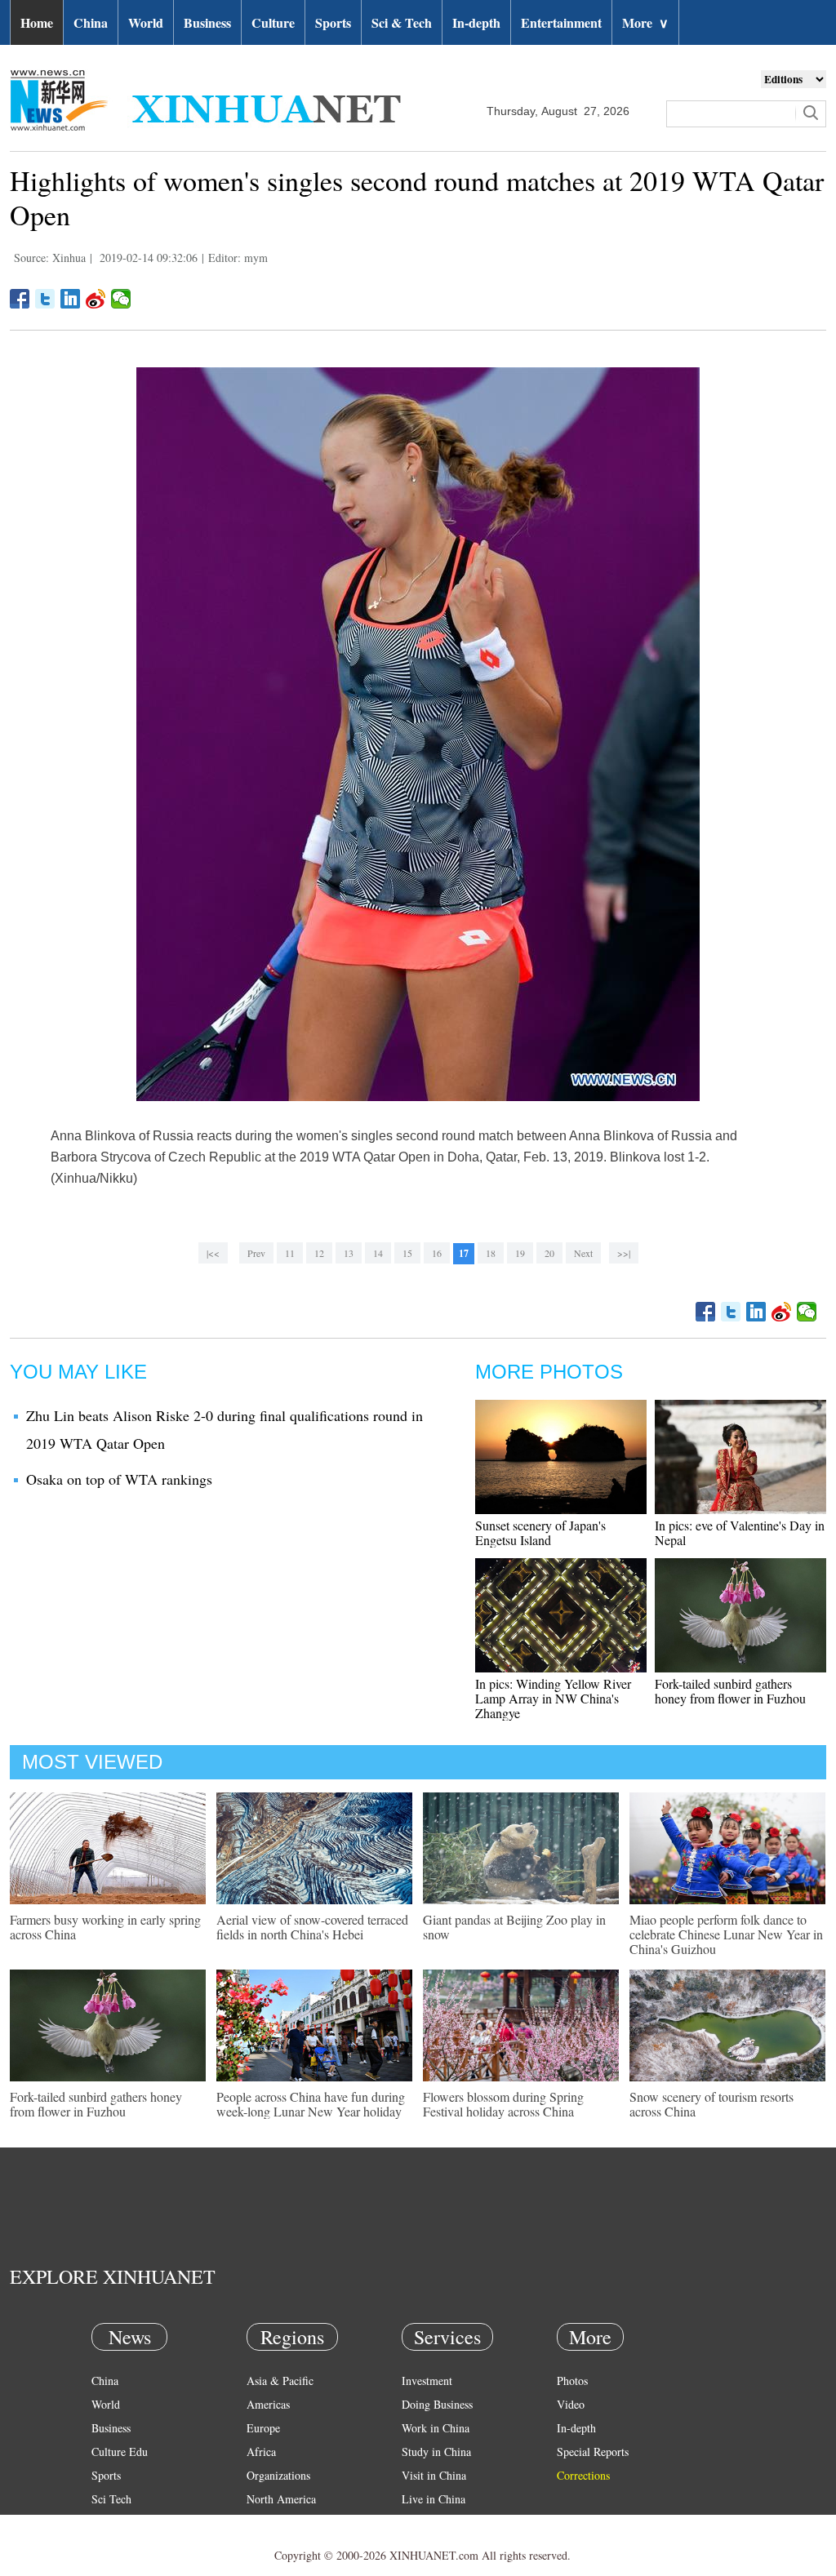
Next (583, 1253)
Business (207, 22)
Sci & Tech (402, 22)
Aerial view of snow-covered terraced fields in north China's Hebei (312, 1927)
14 (378, 1253)
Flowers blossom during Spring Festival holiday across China (503, 2104)
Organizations (278, 2475)
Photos (572, 2381)
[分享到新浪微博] (96, 299)
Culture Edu (120, 2452)
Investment (427, 2381)
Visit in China (434, 2475)
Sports (333, 22)
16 (437, 1253)
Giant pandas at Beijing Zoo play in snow (514, 1927)
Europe (263, 2428)
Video (571, 2404)
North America (281, 2499)
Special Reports (593, 2452)
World (146, 22)
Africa (261, 2452)
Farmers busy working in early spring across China (105, 1927)
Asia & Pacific (280, 2381)
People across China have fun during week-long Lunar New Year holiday (311, 2104)
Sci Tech (111, 2499)
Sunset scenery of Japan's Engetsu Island (540, 1532)
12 (319, 1253)
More (645, 22)
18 (491, 1253)
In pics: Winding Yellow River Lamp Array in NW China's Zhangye (553, 1698)
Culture (273, 22)
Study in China (436, 2452)
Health (107, 2523)
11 (290, 1253)
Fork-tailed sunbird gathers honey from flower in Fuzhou (730, 1691)
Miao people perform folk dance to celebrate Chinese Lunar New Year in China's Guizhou (726, 1934)
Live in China (434, 2499)
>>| (624, 1253)
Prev (256, 1253)
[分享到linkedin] (71, 299)
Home (37, 22)
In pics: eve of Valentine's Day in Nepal (740, 1532)
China (91, 22)
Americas (268, 2404)
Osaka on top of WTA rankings (119, 1479)
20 (549, 1253)
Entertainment (561, 22)
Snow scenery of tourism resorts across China (711, 2104)
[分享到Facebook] (20, 299)
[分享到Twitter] (45, 299)
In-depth (476, 22)
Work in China (436, 2428)
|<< (213, 1253)
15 (407, 1253)
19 (520, 1253)
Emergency (428, 2523)
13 (349, 1253)
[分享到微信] (121, 299)
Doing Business (437, 2404)
